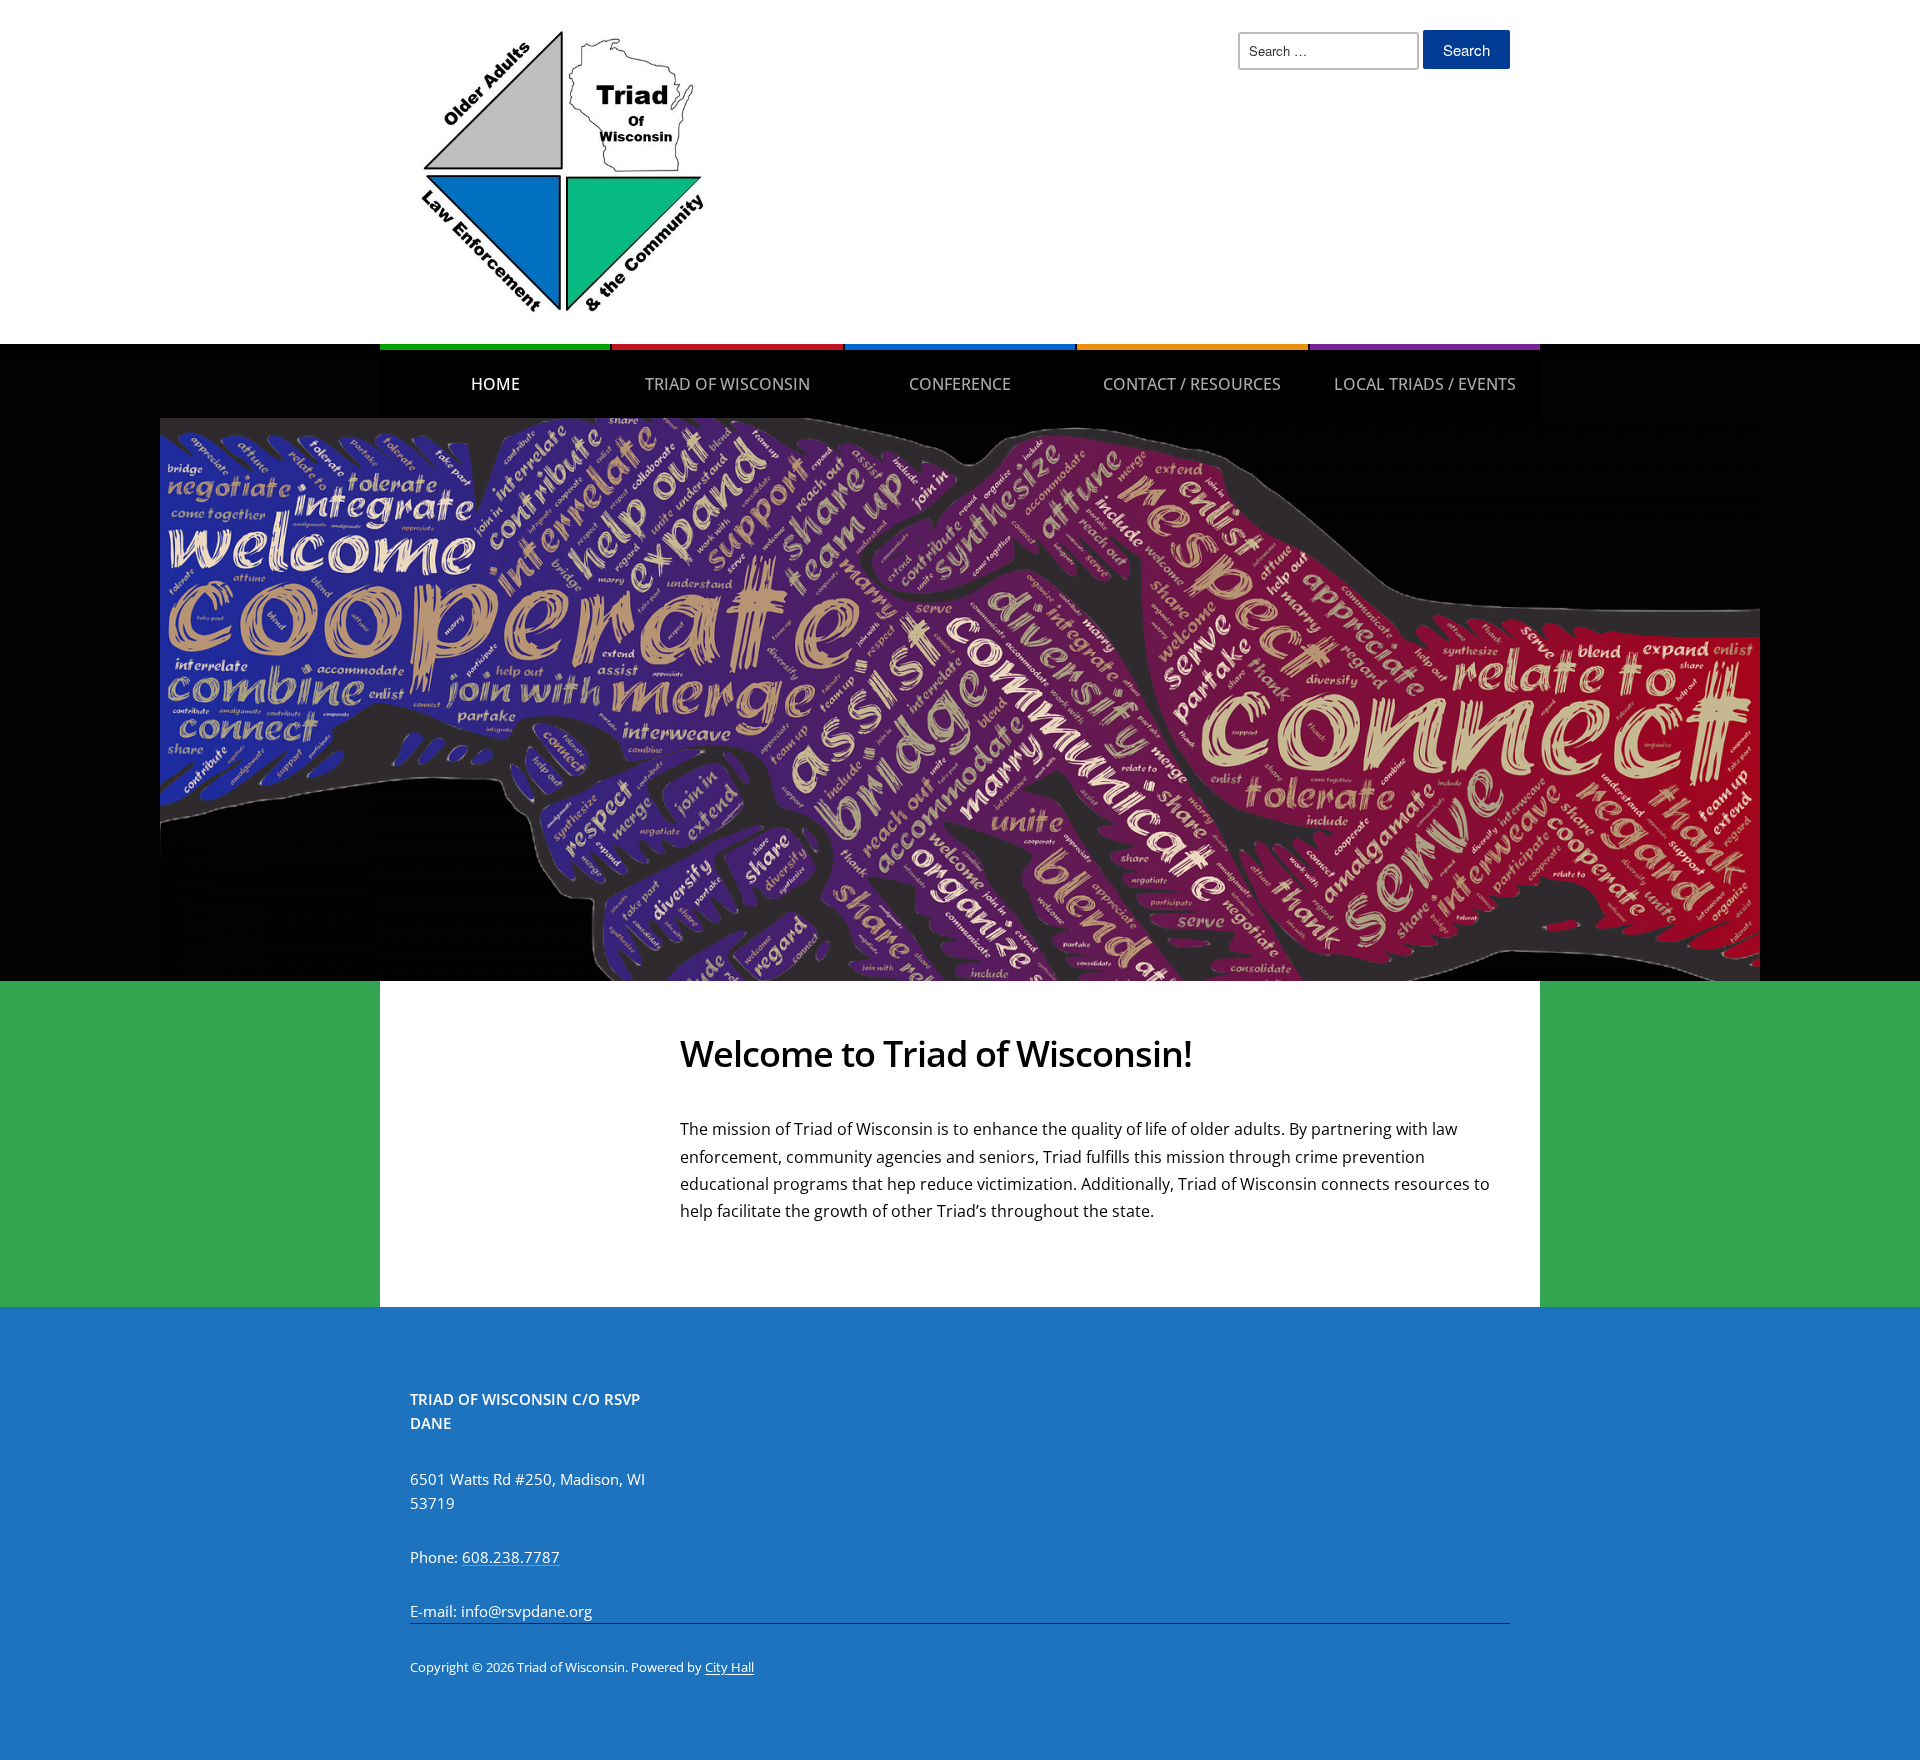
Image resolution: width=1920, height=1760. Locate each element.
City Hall (729, 1667)
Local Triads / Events (1425, 384)
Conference (960, 384)
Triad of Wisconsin (727, 384)
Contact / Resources (1192, 384)
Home (495, 384)
